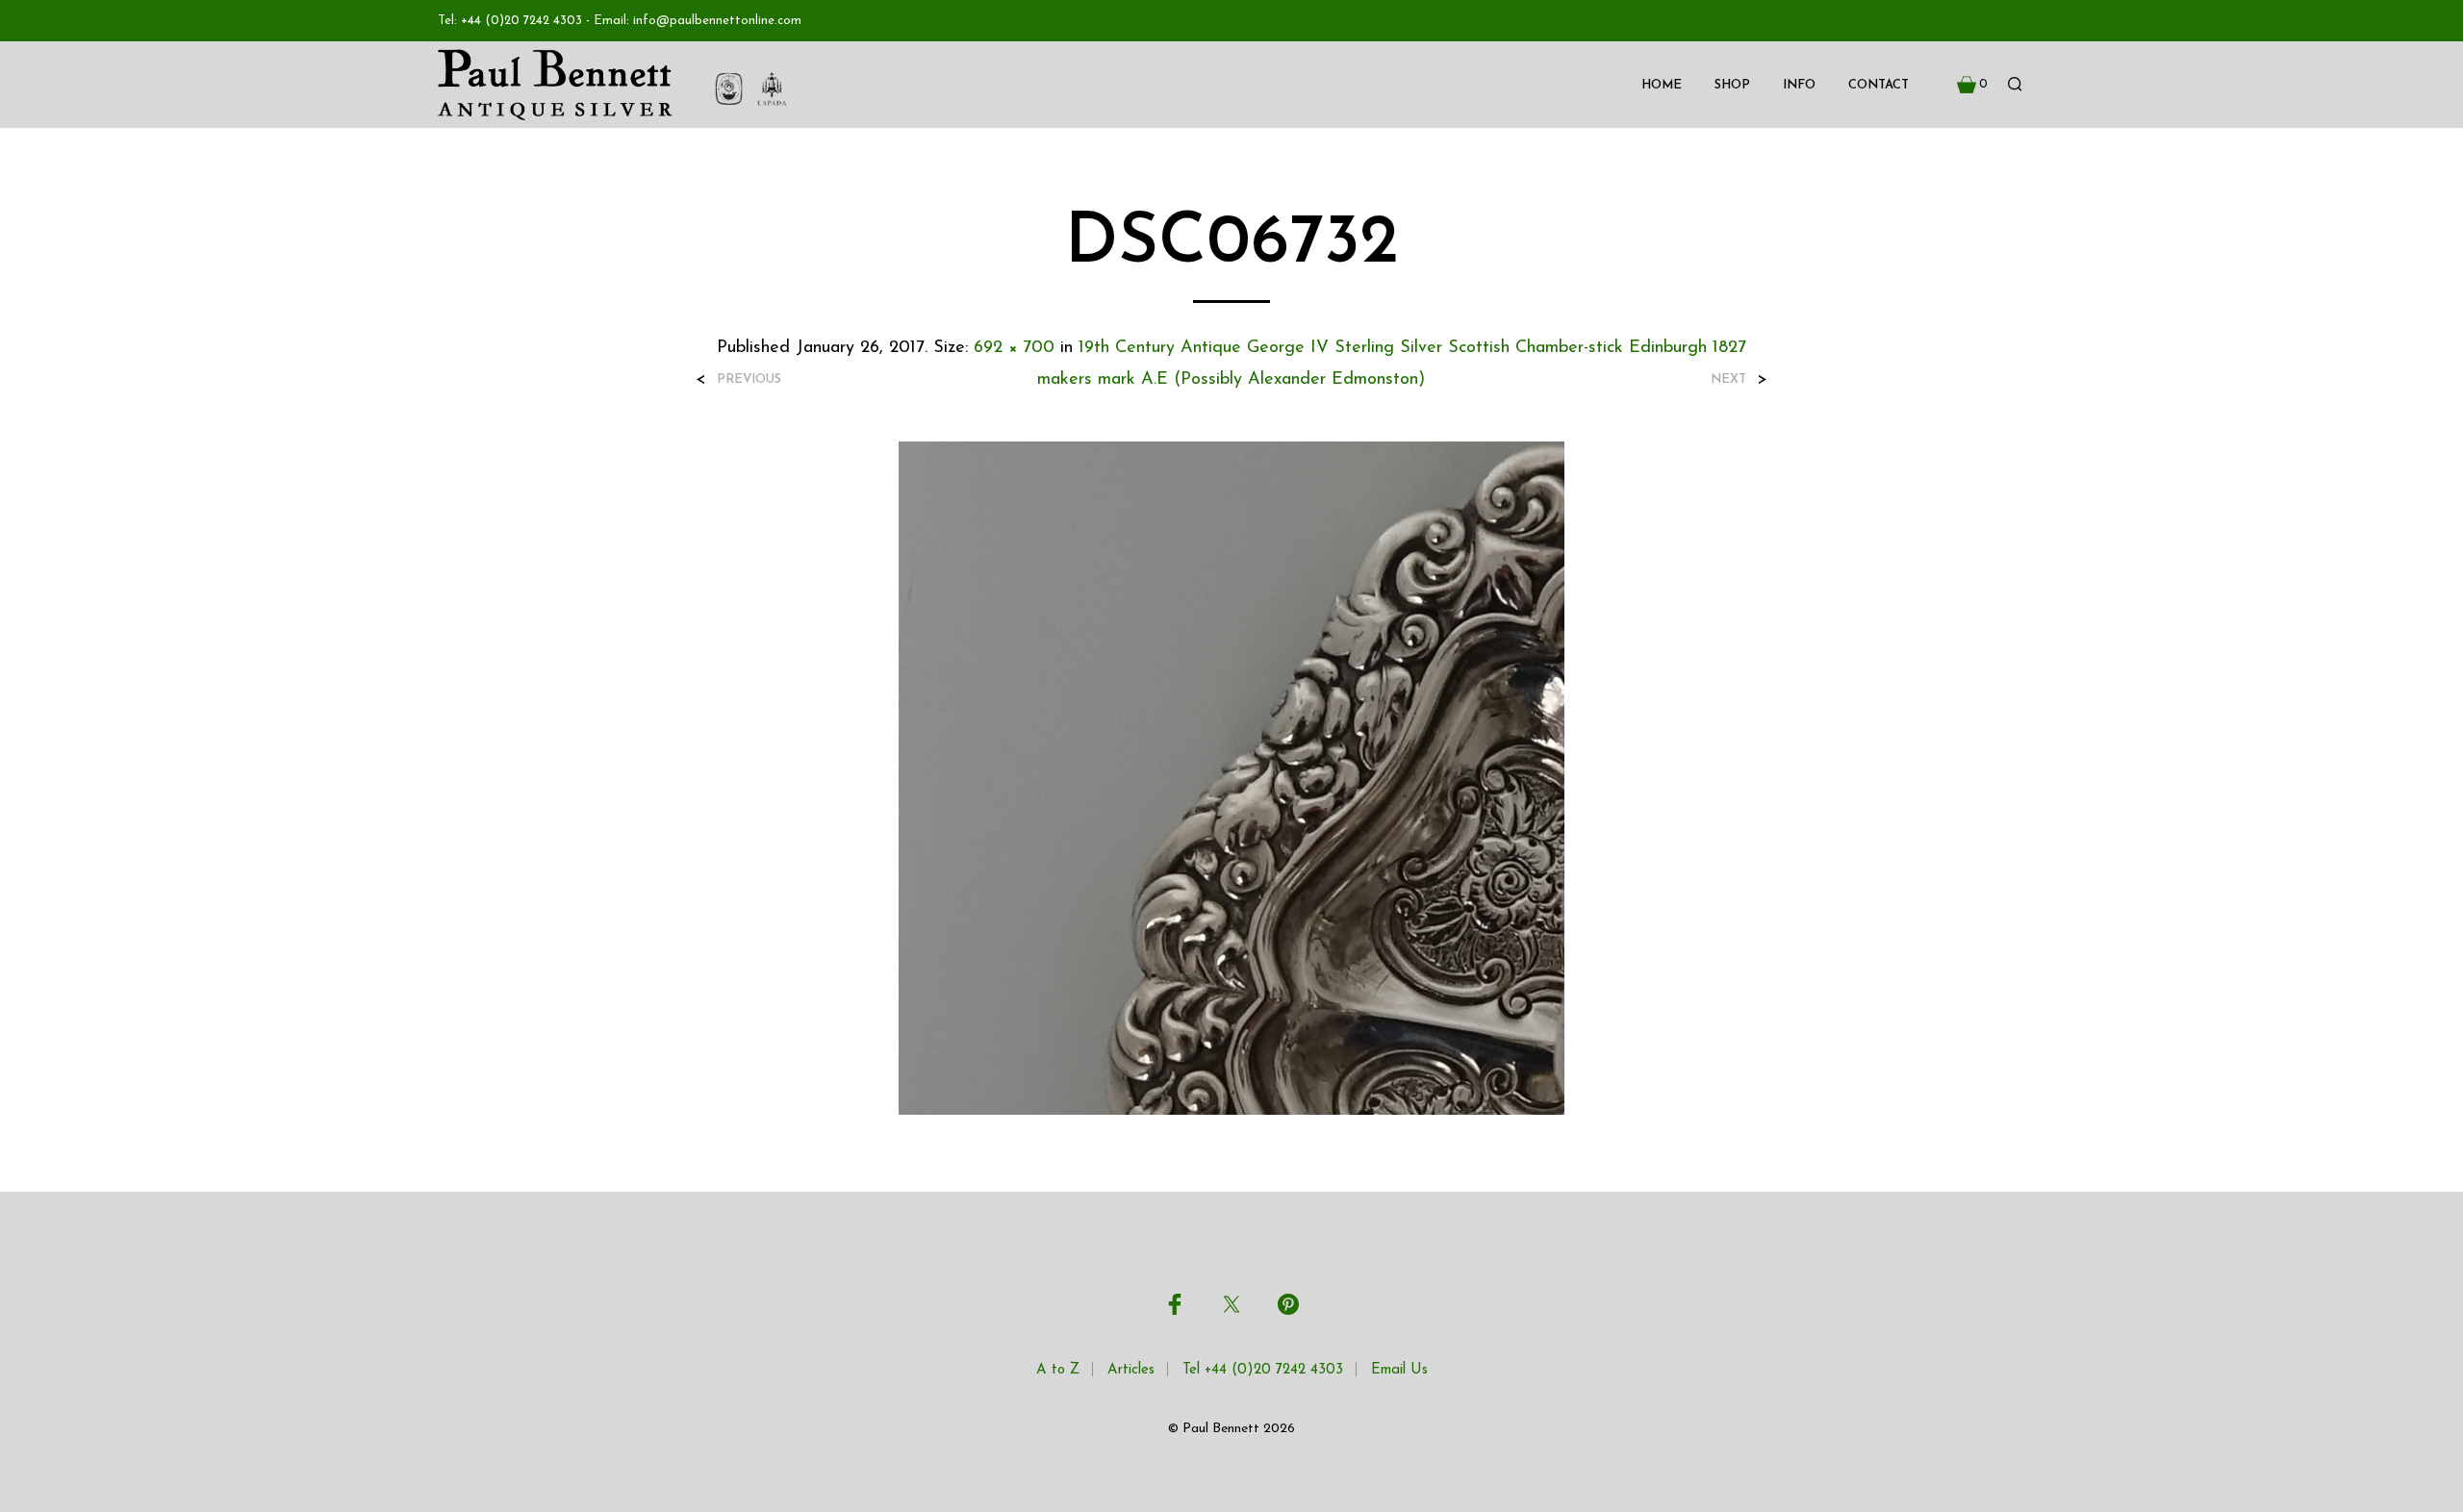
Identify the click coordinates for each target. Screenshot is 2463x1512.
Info (1799, 85)
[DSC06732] (1231, 777)
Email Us (1399, 1370)
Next (1728, 379)
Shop (1732, 85)
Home (1662, 85)
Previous (749, 379)
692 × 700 (1014, 348)
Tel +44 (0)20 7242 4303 (1263, 1370)
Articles (1131, 1370)
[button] (1972, 85)
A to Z (1058, 1370)
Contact (1879, 85)
